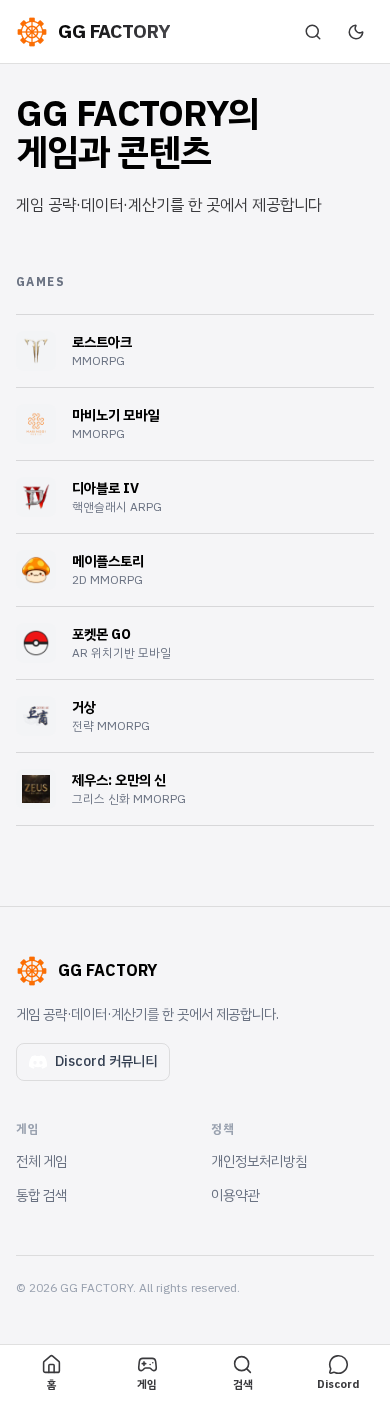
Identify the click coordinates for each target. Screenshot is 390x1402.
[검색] (313, 32)
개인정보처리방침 (259, 1161)
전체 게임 (41, 1161)
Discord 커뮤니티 (106, 1061)
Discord (338, 1384)
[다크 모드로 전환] (356, 32)
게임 (147, 1384)
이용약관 (235, 1195)
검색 (243, 1384)
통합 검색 (41, 1195)
